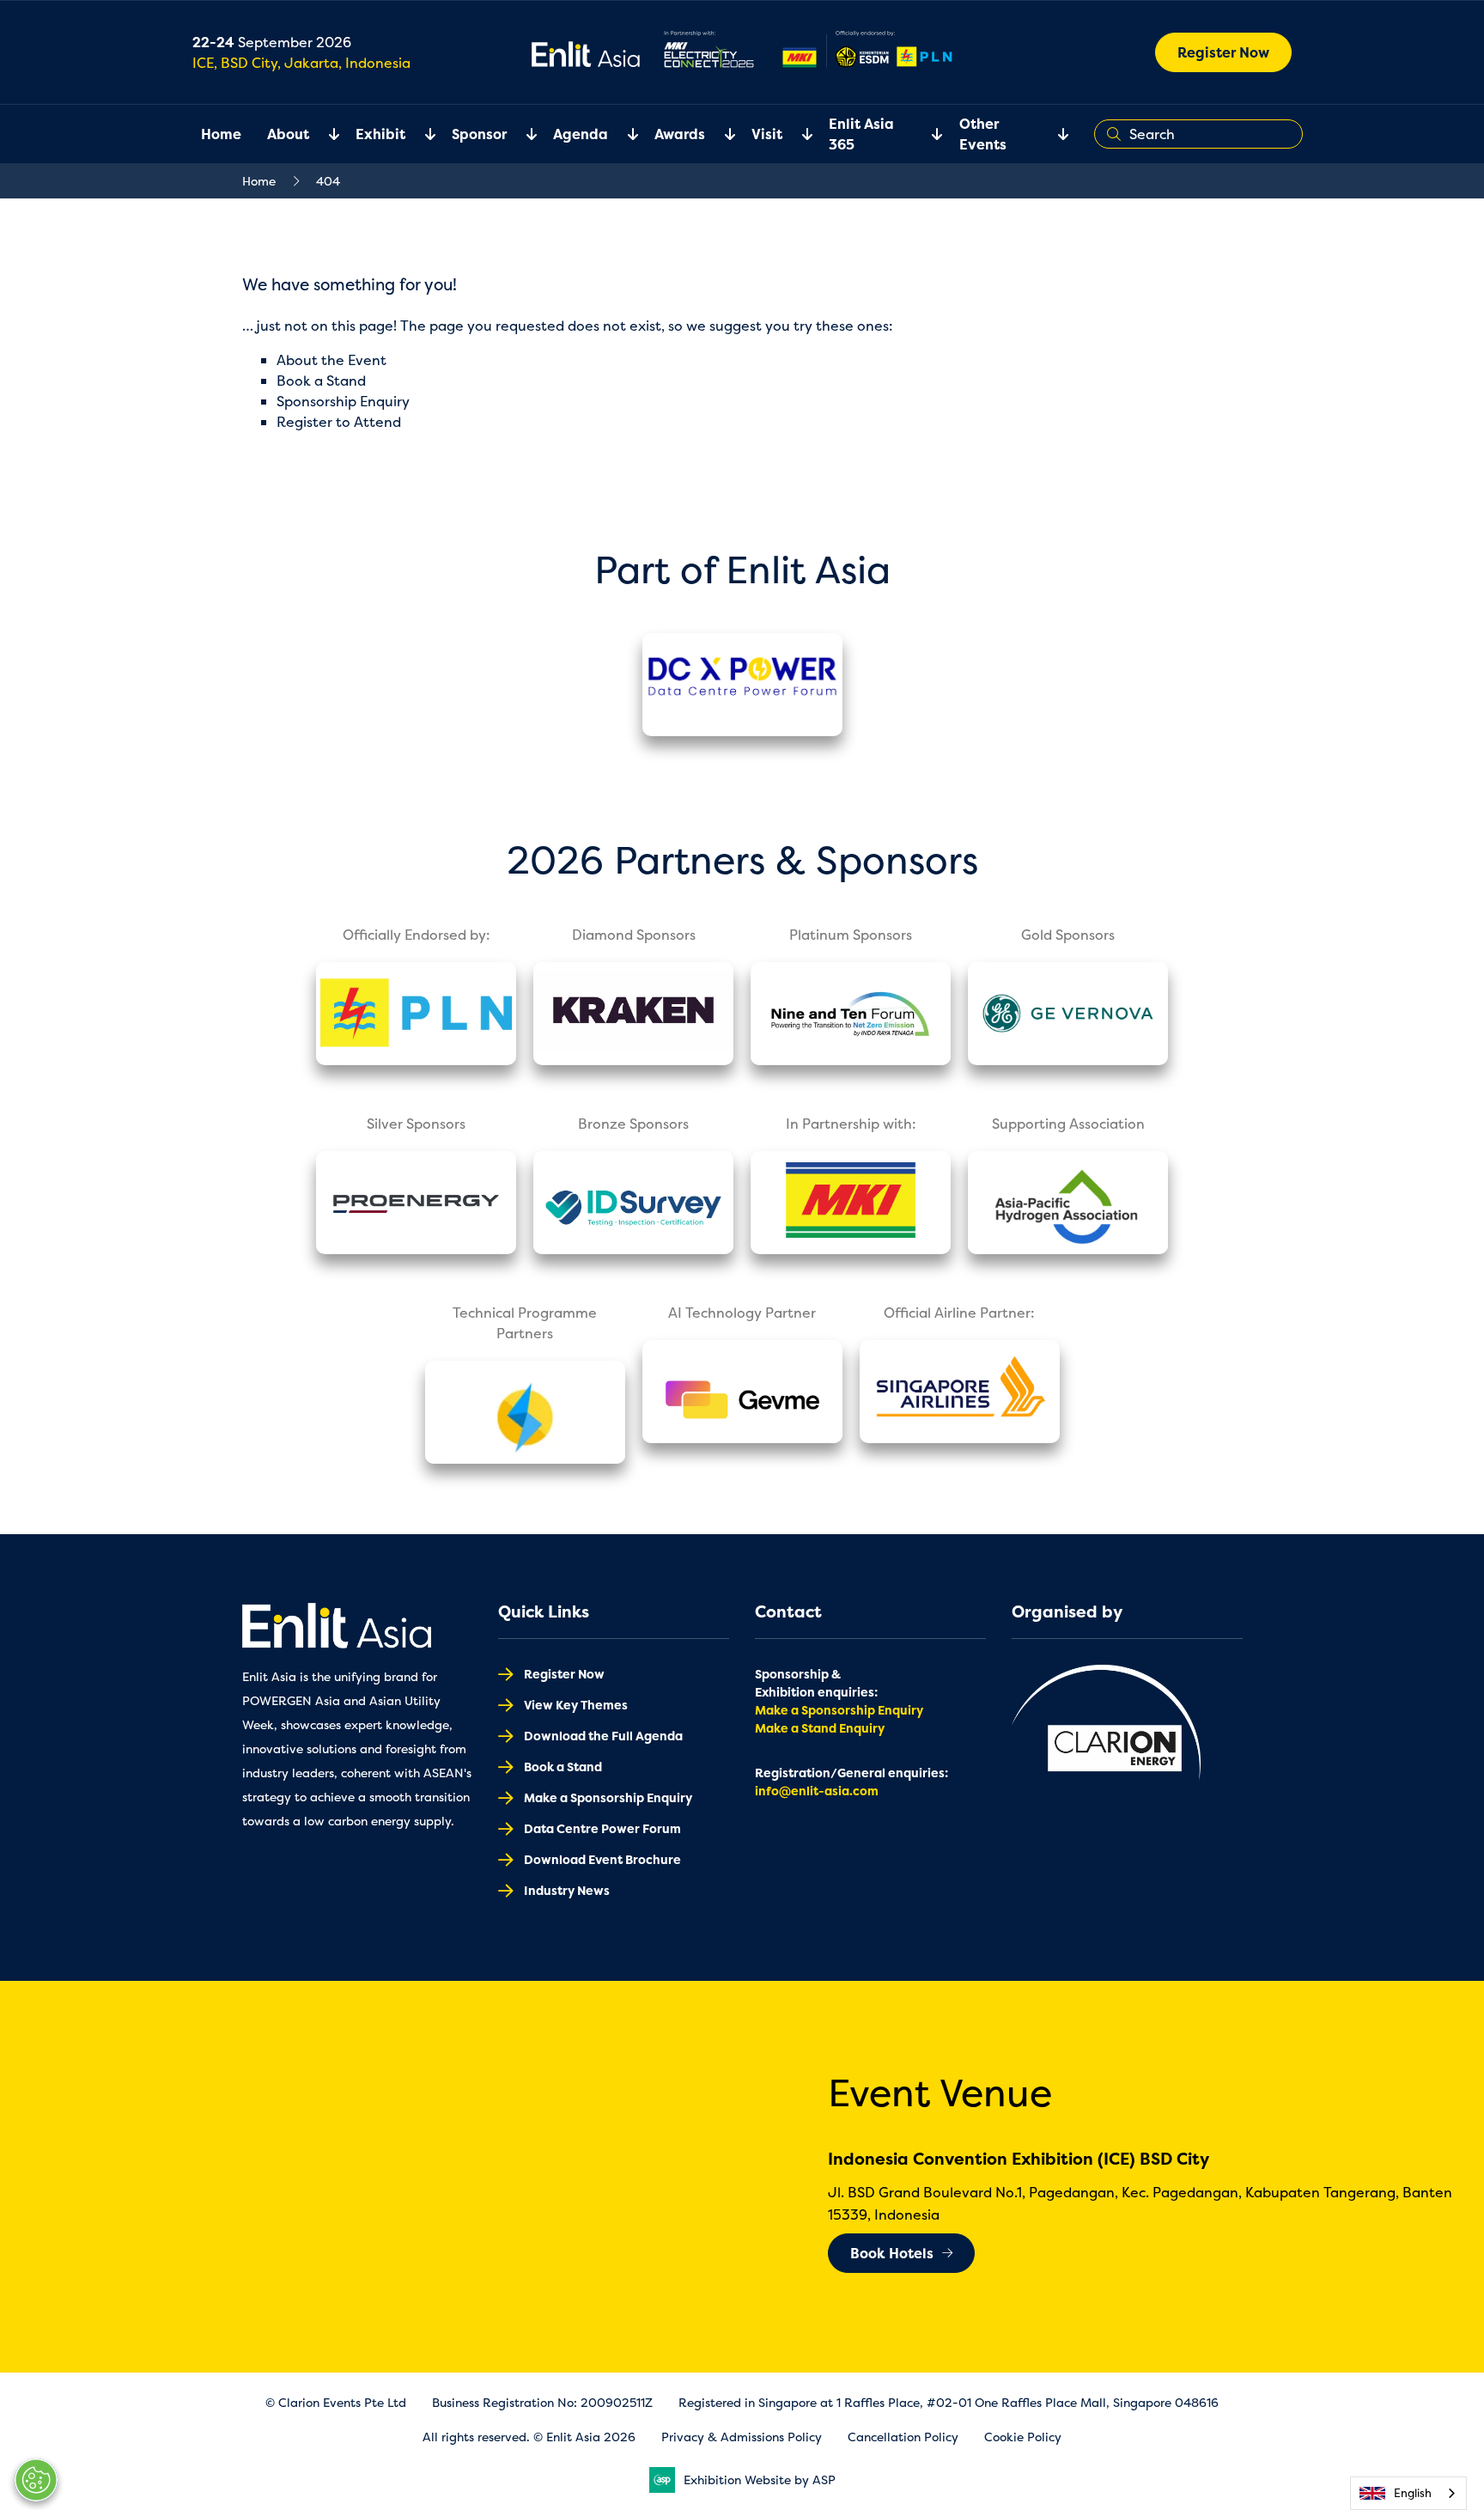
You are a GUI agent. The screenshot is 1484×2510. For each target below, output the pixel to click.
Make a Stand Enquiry (820, 1728)
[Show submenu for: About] (324, 134)
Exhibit (380, 134)
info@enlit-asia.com (817, 1791)
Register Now (1223, 52)
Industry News (567, 1890)
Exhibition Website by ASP (760, 2480)
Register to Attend (339, 422)
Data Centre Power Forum (602, 1828)
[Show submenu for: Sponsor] (521, 134)
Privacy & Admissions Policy (742, 2437)
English (1413, 2493)
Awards (680, 134)
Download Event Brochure (602, 1859)
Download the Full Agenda (603, 1736)
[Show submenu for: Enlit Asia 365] (927, 134)
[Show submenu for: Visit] (797, 134)
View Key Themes (576, 1705)
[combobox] (1408, 2493)
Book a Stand (321, 381)
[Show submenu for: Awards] (720, 134)
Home (221, 134)
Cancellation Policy (903, 2437)
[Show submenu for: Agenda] (623, 134)
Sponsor (479, 134)
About (288, 134)
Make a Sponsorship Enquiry (608, 1797)
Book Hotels (892, 2253)
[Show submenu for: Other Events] (1053, 134)
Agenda (581, 134)
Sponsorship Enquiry (343, 401)
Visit (767, 134)
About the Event (331, 360)
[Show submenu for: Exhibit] (420, 134)
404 (328, 181)
